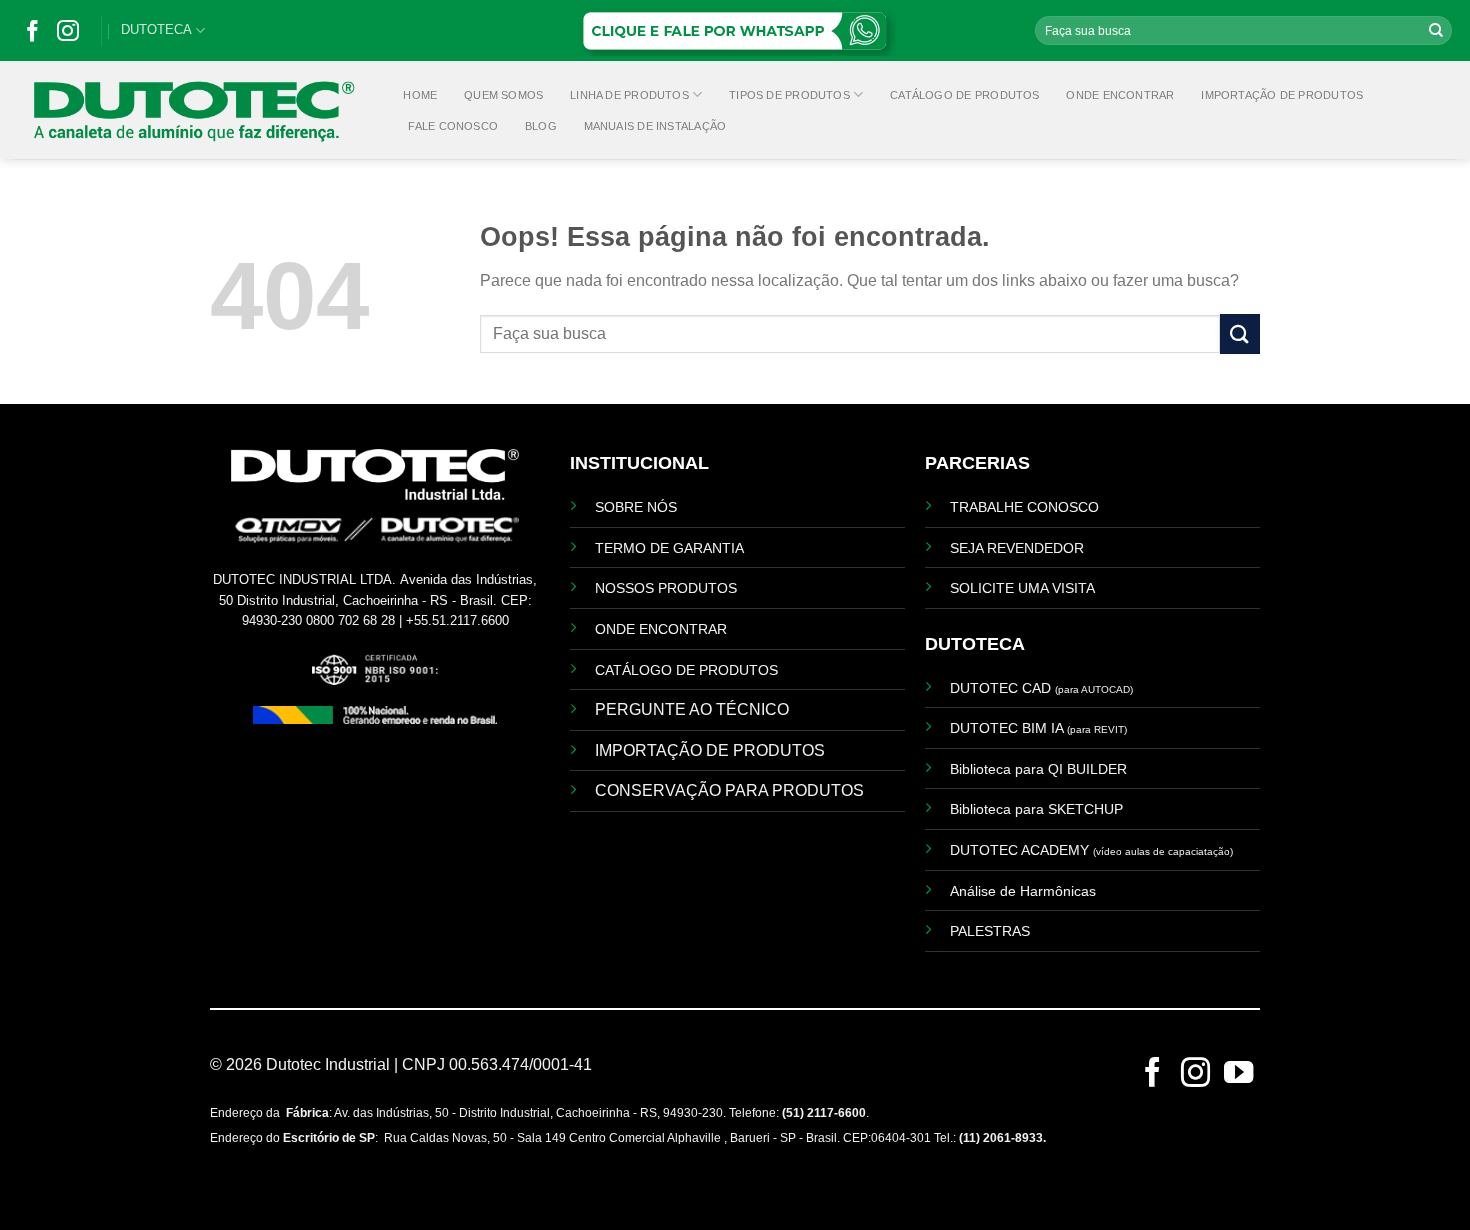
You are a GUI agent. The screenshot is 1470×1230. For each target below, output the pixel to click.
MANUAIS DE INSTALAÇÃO (655, 126)
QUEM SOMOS (503, 95)
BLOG (541, 126)
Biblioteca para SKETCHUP (1036, 809)
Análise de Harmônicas (1023, 891)
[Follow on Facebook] (33, 36)
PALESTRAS (990, 931)
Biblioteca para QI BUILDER (1038, 769)
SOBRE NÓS (636, 507)
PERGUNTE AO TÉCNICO (692, 709)
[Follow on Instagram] (68, 36)
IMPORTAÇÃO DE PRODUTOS (1282, 95)
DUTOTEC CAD (1041, 688)
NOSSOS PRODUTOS (666, 588)
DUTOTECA (156, 29)
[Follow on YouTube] (1238, 1079)
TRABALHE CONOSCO (1024, 507)
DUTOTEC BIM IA (1038, 728)
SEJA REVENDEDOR (1017, 548)
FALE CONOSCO (453, 126)
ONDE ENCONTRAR (1120, 95)
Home (420, 95)
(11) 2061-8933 (1001, 1138)
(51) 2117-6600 (824, 1113)
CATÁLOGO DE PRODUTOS (964, 95)
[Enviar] (1436, 31)
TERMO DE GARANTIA (669, 548)
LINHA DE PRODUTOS (629, 95)
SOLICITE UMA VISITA (1022, 588)
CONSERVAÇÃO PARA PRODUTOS (729, 790)
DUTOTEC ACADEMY (1091, 850)
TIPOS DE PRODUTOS (789, 95)
